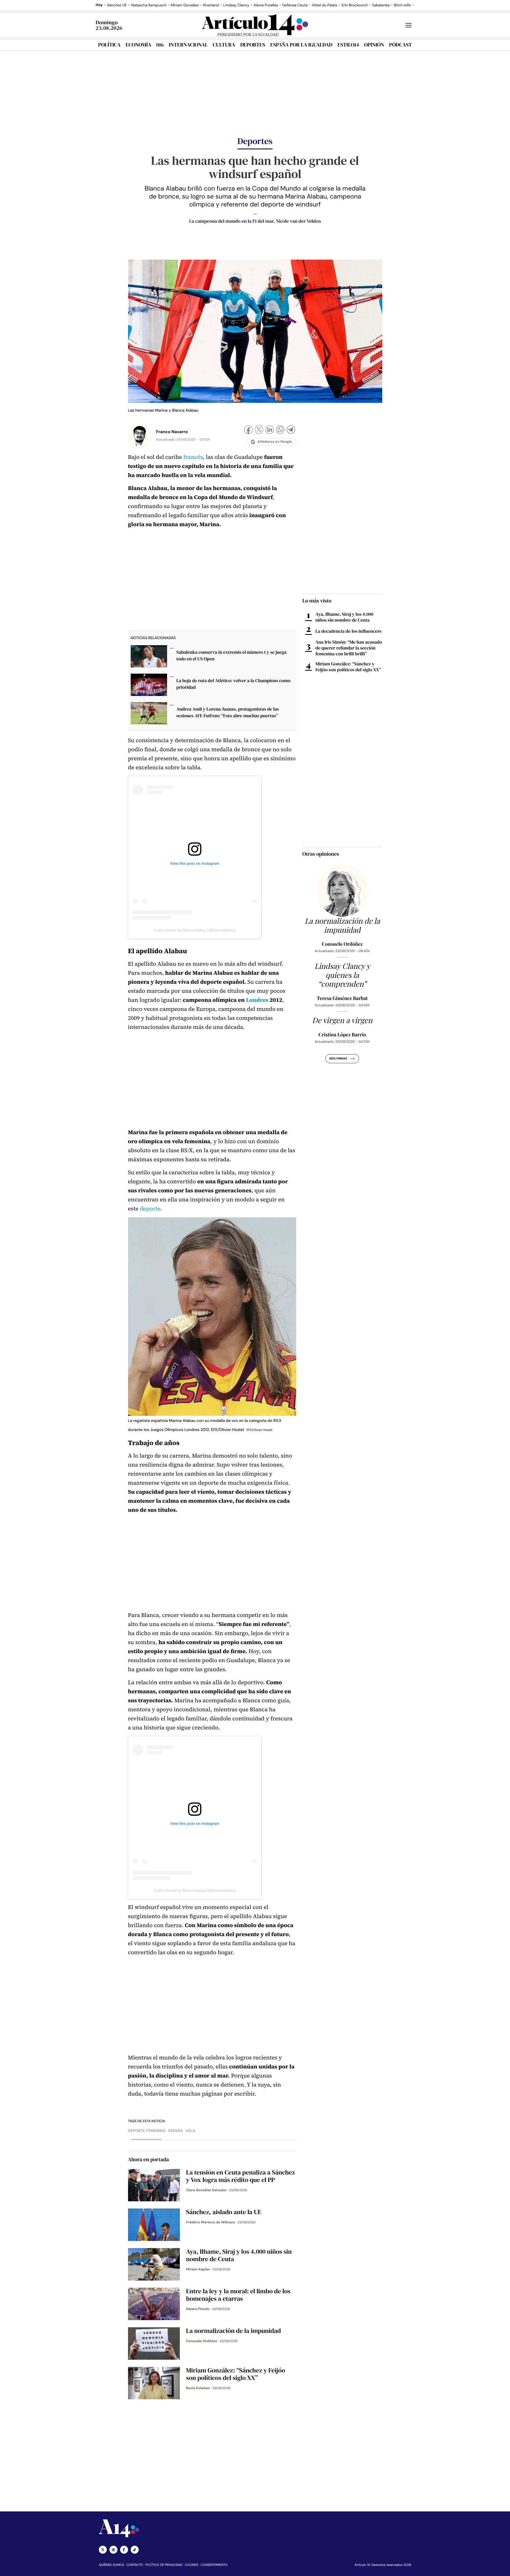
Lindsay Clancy (236, 5)
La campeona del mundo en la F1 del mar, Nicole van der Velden (255, 221)
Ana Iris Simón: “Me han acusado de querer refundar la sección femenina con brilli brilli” (349, 648)
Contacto (135, 2565)
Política (109, 45)
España (176, 2131)
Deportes (253, 45)
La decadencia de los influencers (348, 631)
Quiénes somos (111, 2565)
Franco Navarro (172, 432)
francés (193, 457)
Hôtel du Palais (324, 5)
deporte (150, 1209)
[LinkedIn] (270, 430)
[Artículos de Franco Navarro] (140, 436)
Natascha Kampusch (149, 5)
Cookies (192, 2565)
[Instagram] (113, 2550)
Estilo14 (348, 45)
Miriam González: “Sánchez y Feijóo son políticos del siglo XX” (348, 667)
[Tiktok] (135, 2550)
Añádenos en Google (275, 442)
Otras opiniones (321, 854)
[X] (259, 430)
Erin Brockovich (354, 5)
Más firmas (338, 1059)
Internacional (188, 45)
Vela (190, 2131)
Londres (257, 1000)
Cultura (224, 45)
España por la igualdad (301, 45)
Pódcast (400, 45)
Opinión (374, 45)
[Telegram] (291, 430)
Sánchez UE (117, 5)
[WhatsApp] (280, 430)
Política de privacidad (164, 2565)
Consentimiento (214, 2565)
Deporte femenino (147, 2131)
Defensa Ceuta (295, 5)
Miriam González (185, 5)
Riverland (211, 5)
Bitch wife (402, 5)
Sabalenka (381, 5)
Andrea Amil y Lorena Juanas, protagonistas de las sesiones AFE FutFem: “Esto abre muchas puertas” (228, 712)
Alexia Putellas (266, 5)
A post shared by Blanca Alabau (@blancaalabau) (194, 930)
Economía (138, 45)
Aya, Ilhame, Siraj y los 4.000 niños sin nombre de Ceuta (345, 617)
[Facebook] (248, 430)
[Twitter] (103, 2550)
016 (160, 45)
